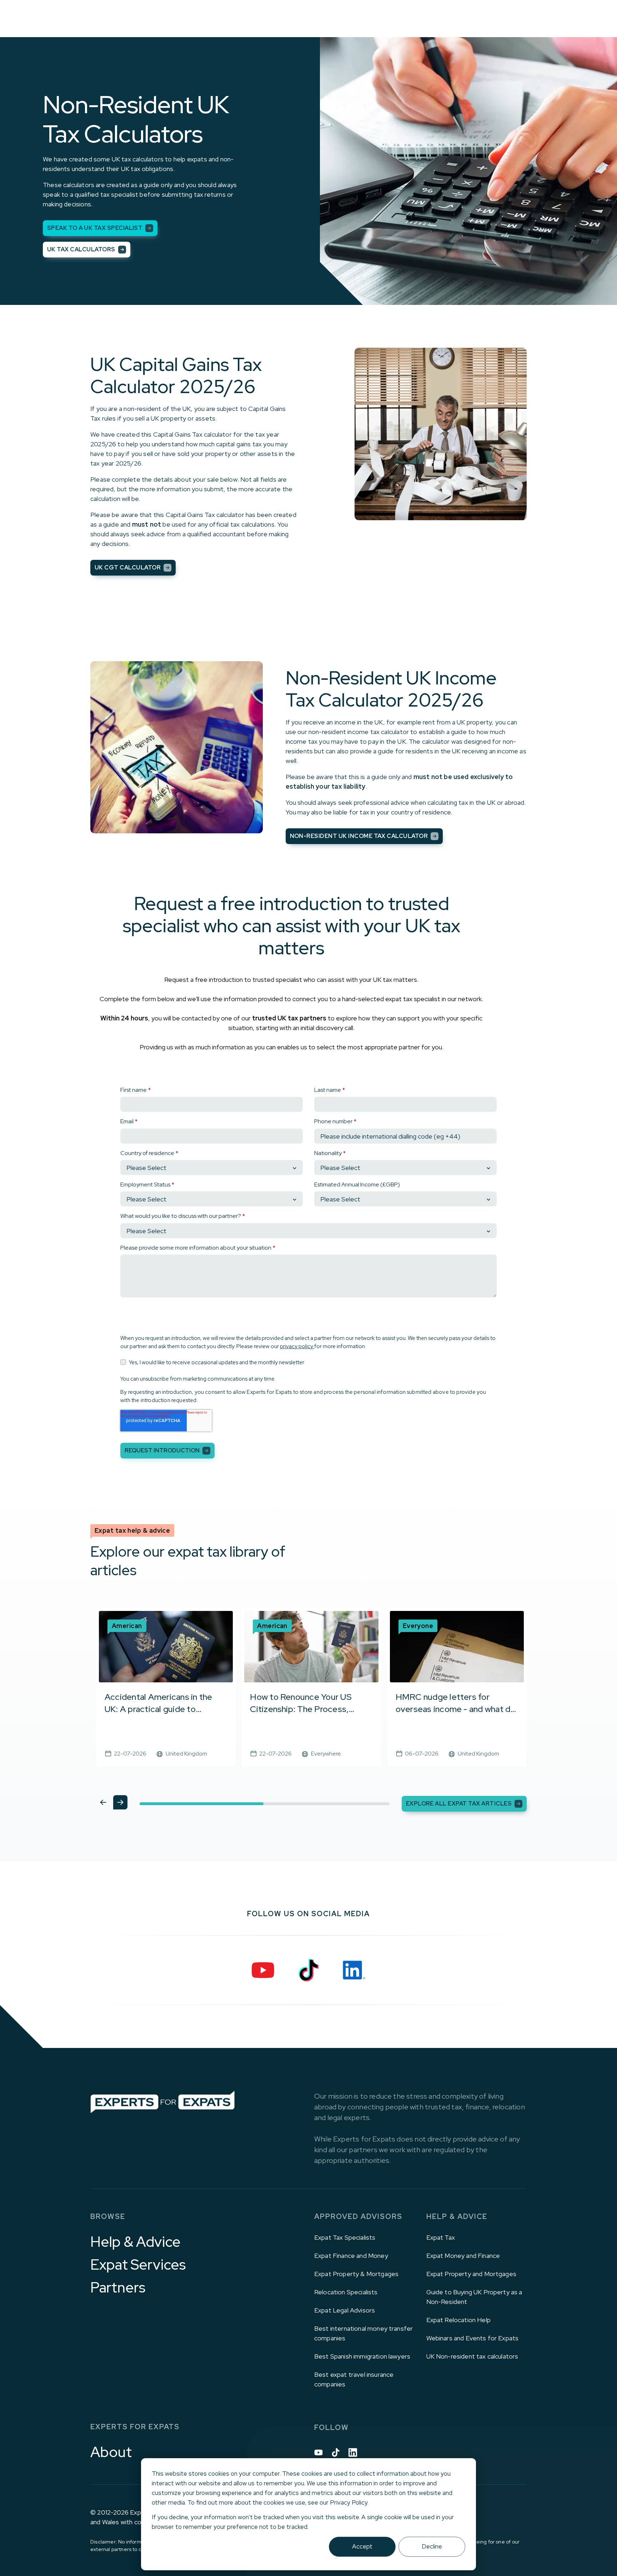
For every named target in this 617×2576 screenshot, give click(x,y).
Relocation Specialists (346, 2292)
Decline (432, 2546)
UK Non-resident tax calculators (472, 2356)
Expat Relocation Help (458, 2320)
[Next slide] (120, 1802)
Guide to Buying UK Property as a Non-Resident (474, 2297)
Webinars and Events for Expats (473, 2338)
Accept (362, 2546)
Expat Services (138, 2265)
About (111, 2452)
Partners (118, 2288)
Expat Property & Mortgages (356, 2274)
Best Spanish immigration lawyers (362, 2356)
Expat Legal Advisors (345, 2310)
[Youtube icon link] (318, 2452)
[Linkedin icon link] (353, 2452)
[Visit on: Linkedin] (354, 1970)
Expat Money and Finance (463, 2256)
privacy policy (297, 1346)
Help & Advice (136, 2242)
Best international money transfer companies (363, 2333)
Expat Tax (441, 2237)
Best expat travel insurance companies (354, 2379)
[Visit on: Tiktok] (308, 1970)
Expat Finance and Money (351, 2256)
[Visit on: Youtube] (263, 1970)
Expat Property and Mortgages (471, 2274)
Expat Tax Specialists (345, 2237)
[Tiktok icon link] (336, 2452)
